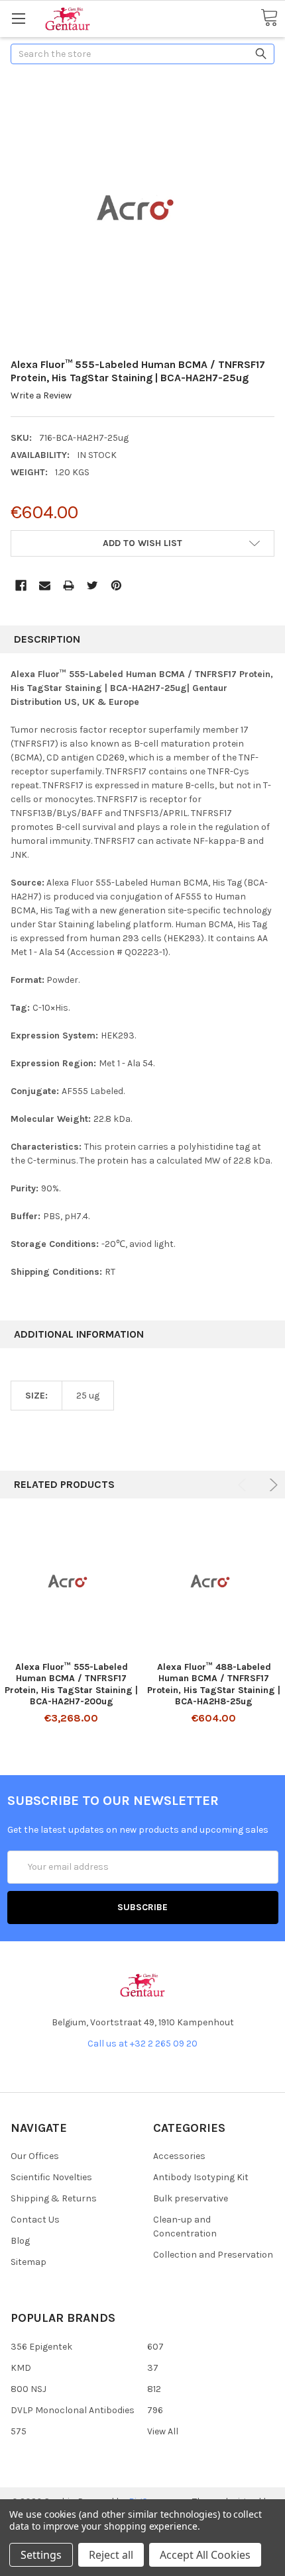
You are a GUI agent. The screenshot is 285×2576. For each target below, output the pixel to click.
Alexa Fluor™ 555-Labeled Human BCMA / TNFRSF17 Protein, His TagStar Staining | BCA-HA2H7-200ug (71, 1684)
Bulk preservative (191, 2198)
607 (155, 2347)
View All (163, 2431)
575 (19, 2431)
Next (271, 1485)
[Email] (45, 585)
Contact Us (35, 2220)
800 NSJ (28, 2389)
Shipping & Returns (54, 2198)
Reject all (111, 2555)
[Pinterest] (116, 585)
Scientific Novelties (51, 2177)
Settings (41, 2555)
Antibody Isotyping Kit (201, 2177)
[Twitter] (92, 585)
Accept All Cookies (205, 2555)
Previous (244, 1485)
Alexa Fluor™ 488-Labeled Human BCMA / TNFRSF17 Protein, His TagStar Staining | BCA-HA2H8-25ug (214, 1684)
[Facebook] (21, 585)
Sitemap (28, 2262)
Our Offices (35, 2156)
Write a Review (41, 395)
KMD (21, 2368)
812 (154, 2389)
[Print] (69, 585)
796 (155, 2410)
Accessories (179, 2156)
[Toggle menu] (18, 18)
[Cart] (269, 18)
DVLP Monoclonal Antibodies (73, 2410)
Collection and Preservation (213, 2255)
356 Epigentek (41, 2347)
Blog (20, 2241)
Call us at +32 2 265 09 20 (142, 2044)
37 (153, 2368)
